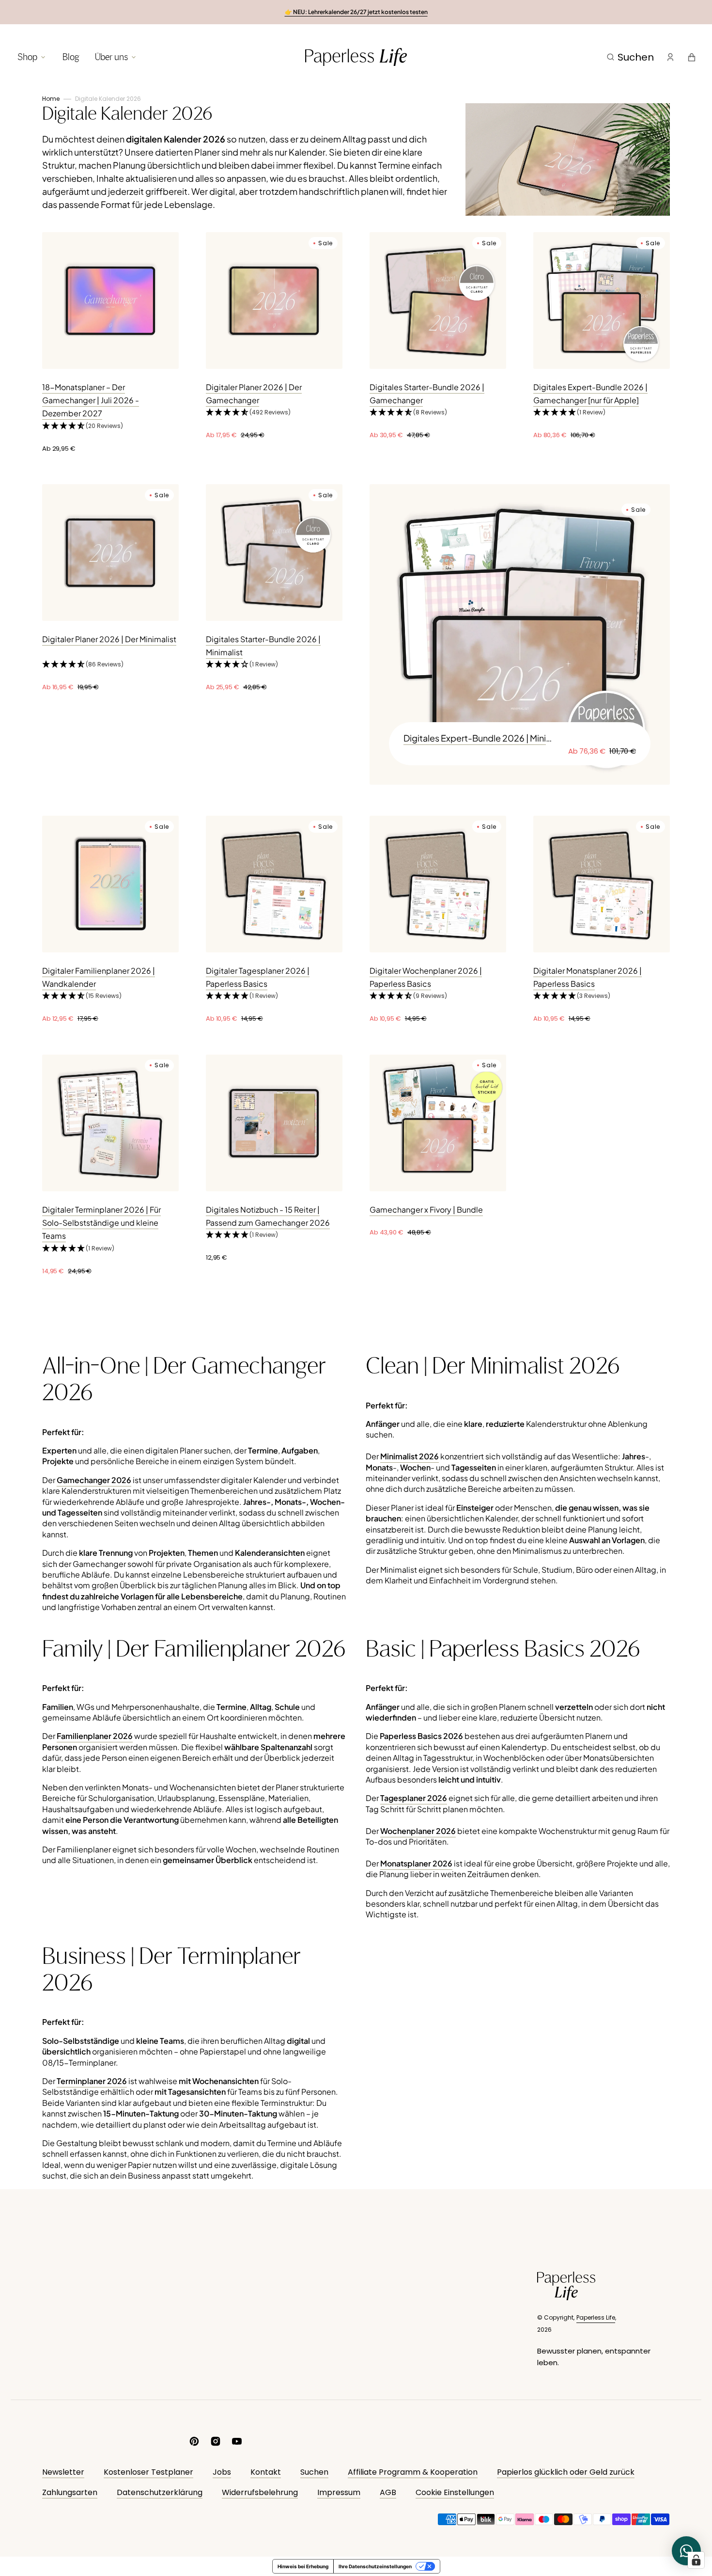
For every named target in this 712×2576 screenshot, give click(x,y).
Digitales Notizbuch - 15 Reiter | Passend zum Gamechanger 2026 (268, 1216)
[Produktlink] (110, 343)
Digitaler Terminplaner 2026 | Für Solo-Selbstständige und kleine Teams (101, 1223)
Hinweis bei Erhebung (303, 2566)
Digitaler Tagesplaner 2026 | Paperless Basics (258, 977)
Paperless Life (596, 2317)
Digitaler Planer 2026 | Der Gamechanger (254, 394)
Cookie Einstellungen (455, 2492)
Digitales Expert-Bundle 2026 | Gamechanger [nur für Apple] (590, 394)
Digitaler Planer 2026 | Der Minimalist (109, 639)
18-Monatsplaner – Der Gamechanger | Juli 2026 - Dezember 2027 (91, 400)
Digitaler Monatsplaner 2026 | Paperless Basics (588, 977)
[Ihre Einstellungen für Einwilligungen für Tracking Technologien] (696, 2560)
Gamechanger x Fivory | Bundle (426, 1209)
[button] (630, 57)
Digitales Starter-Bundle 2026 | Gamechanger (427, 394)
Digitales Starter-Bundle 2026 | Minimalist (263, 646)
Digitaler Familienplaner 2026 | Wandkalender (99, 977)
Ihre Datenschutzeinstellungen (375, 2566)
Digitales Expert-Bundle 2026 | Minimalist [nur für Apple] (480, 738)
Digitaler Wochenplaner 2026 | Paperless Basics (426, 977)
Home (51, 99)
